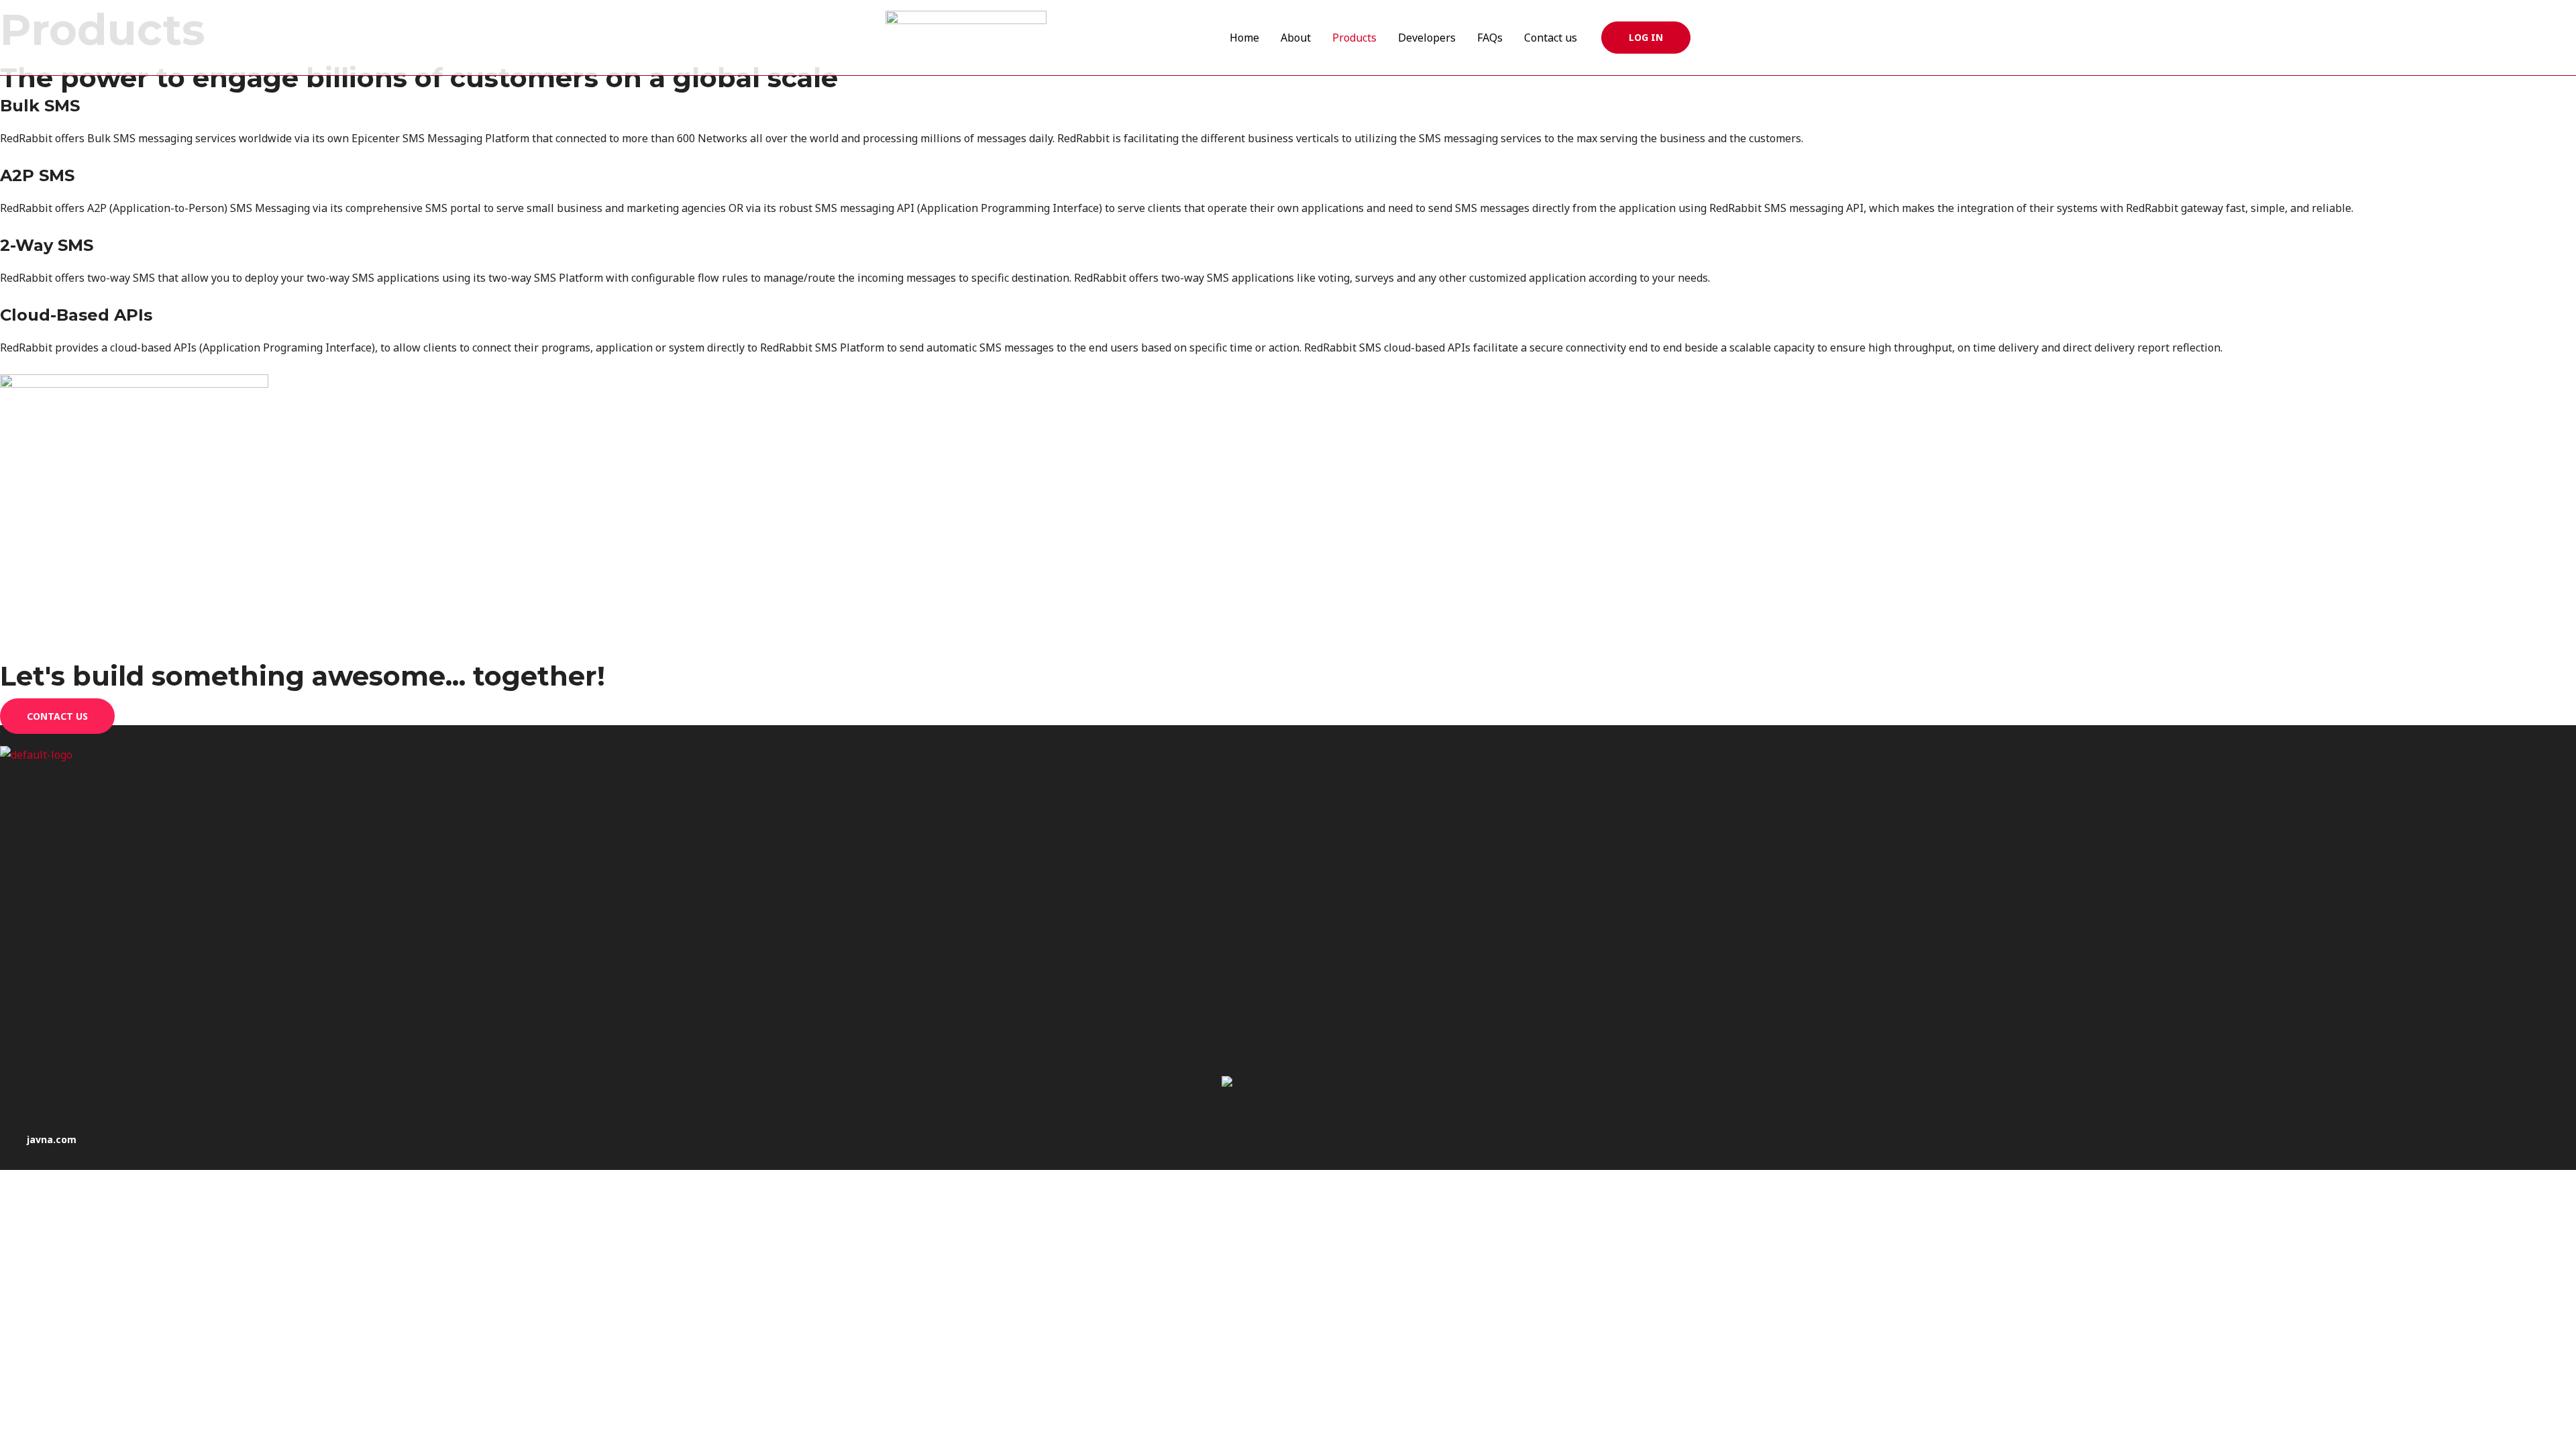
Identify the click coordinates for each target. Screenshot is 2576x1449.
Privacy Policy (97, 964)
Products (1354, 38)
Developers (1427, 38)
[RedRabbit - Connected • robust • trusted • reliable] (966, 36)
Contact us (1551, 38)
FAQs (1490, 38)
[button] (1646, 38)
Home (1244, 38)
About (1296, 38)
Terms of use (95, 982)
